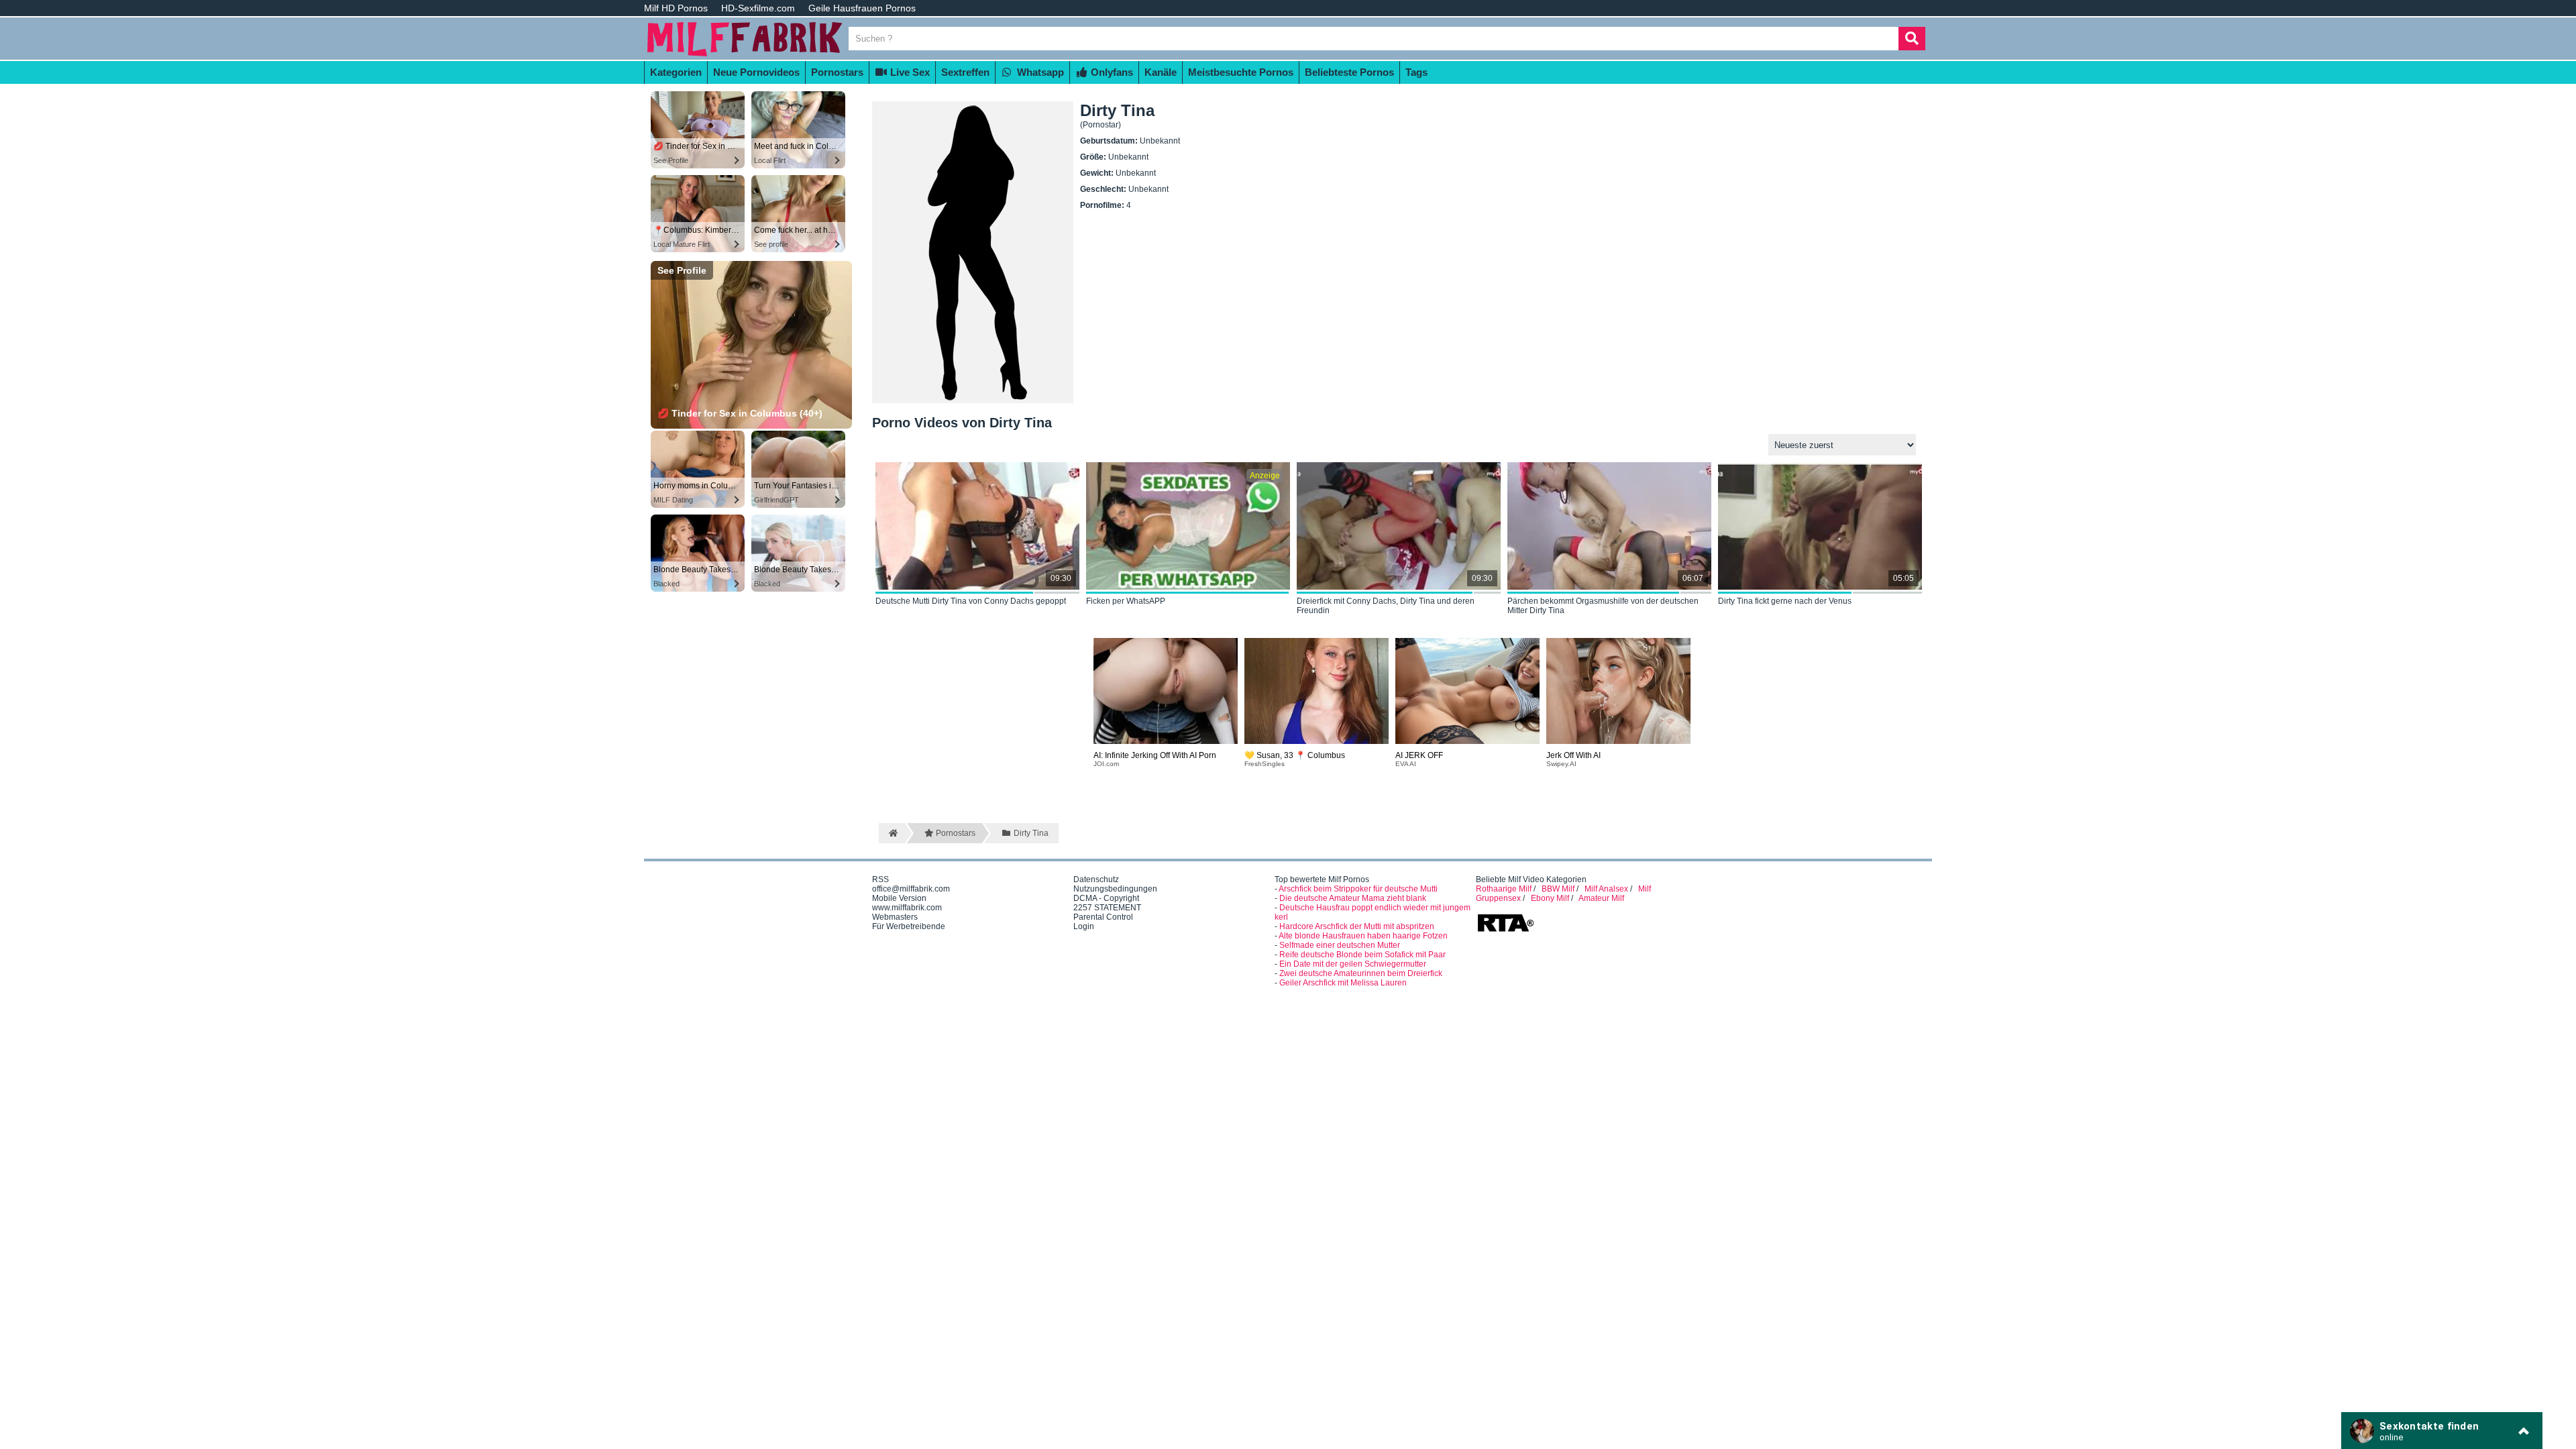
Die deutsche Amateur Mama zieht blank (1353, 898)
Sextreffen (965, 72)
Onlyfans (1111, 72)
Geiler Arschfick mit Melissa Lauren (1343, 983)
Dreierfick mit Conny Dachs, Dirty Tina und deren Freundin (1386, 606)
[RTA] (1505, 930)
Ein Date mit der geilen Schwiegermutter (1353, 964)
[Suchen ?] (1912, 39)
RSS (880, 879)
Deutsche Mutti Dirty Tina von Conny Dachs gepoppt (971, 601)
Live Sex (909, 72)
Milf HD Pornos (676, 8)
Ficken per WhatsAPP (1126, 601)
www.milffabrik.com (907, 908)
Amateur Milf (1601, 898)
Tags (1416, 72)
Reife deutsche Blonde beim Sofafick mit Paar (1362, 955)
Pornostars (837, 72)
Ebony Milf (1550, 898)
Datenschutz (1096, 879)
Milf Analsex (1606, 889)
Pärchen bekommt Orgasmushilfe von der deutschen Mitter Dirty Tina (1603, 606)
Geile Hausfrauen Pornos (862, 8)
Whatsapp (1039, 72)
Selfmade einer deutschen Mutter (1340, 945)
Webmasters (895, 917)
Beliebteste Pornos (1349, 72)
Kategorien (676, 72)
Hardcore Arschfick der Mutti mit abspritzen (1357, 926)
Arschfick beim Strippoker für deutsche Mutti (1358, 889)
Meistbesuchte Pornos (1241, 72)
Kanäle (1161, 72)
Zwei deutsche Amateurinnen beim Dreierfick (1361, 973)
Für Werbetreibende (909, 926)
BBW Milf (1558, 889)
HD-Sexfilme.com (758, 8)
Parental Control (1103, 917)
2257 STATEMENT (1107, 908)
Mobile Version (899, 898)
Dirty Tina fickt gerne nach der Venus (1785, 601)
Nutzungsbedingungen (1115, 889)
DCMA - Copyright (1106, 898)
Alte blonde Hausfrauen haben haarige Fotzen (1363, 936)
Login (1084, 926)
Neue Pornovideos (756, 72)
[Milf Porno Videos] (745, 55)
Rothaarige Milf (1504, 889)
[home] (892, 833)
